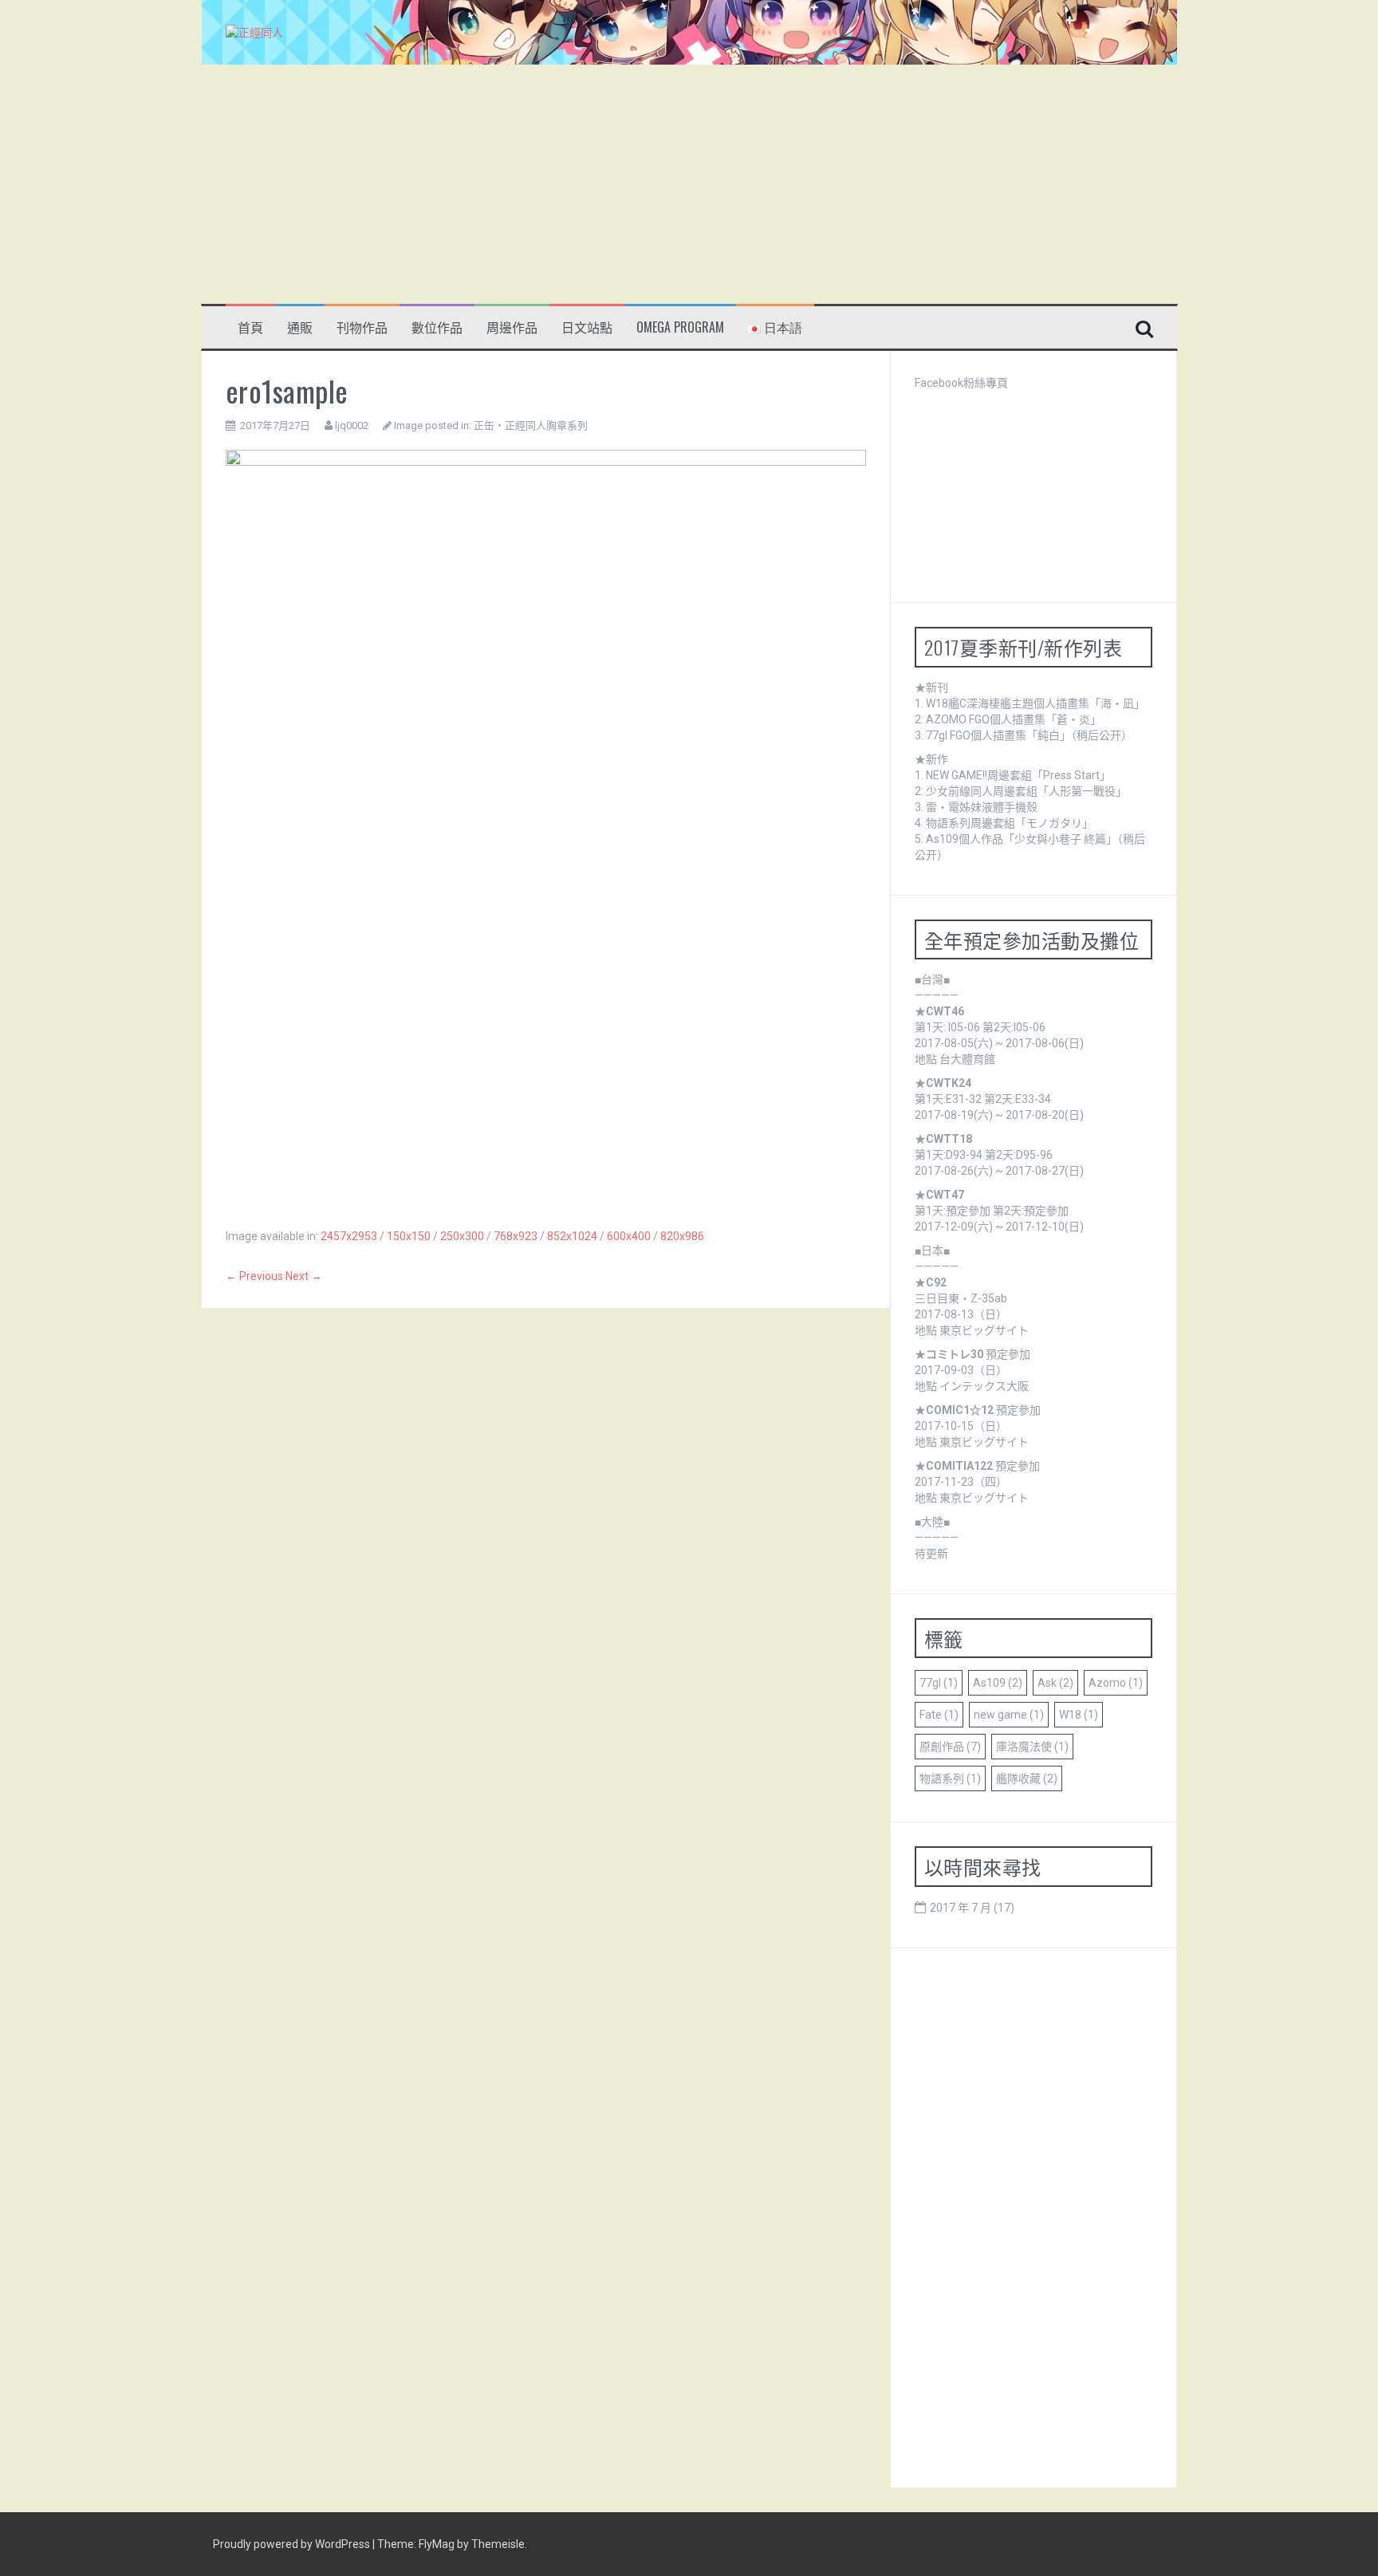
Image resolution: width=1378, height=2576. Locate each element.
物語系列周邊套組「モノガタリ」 (1010, 823)
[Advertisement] (689, 184)
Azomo (1116, 1683)
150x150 (409, 1236)
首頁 (250, 327)
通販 (300, 327)
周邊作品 (512, 327)
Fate (939, 1715)
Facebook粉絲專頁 (961, 383)
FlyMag (437, 2544)
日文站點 (587, 327)
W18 (1079, 1715)
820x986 (682, 1236)
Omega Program (680, 327)
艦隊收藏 (1027, 1778)
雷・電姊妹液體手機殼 (982, 807)
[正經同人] (254, 32)
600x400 (629, 1236)
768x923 (516, 1236)
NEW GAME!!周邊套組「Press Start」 (1018, 775)
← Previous (254, 1276)
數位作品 (437, 327)
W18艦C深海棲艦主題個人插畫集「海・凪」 (1035, 703)
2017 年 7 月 (961, 1908)
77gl (939, 1683)
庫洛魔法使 (1032, 1747)
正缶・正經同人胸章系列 (531, 425)
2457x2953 (349, 1236)
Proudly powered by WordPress (293, 2544)
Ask (1055, 1683)
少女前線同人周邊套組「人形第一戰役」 (1026, 791)
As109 (998, 1683)
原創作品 (950, 1747)
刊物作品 (362, 327)
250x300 (462, 1236)
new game (1009, 1715)
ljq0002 (352, 425)
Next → (304, 1276)
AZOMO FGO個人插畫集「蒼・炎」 (1014, 719)
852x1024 (572, 1236)
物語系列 (950, 1778)
